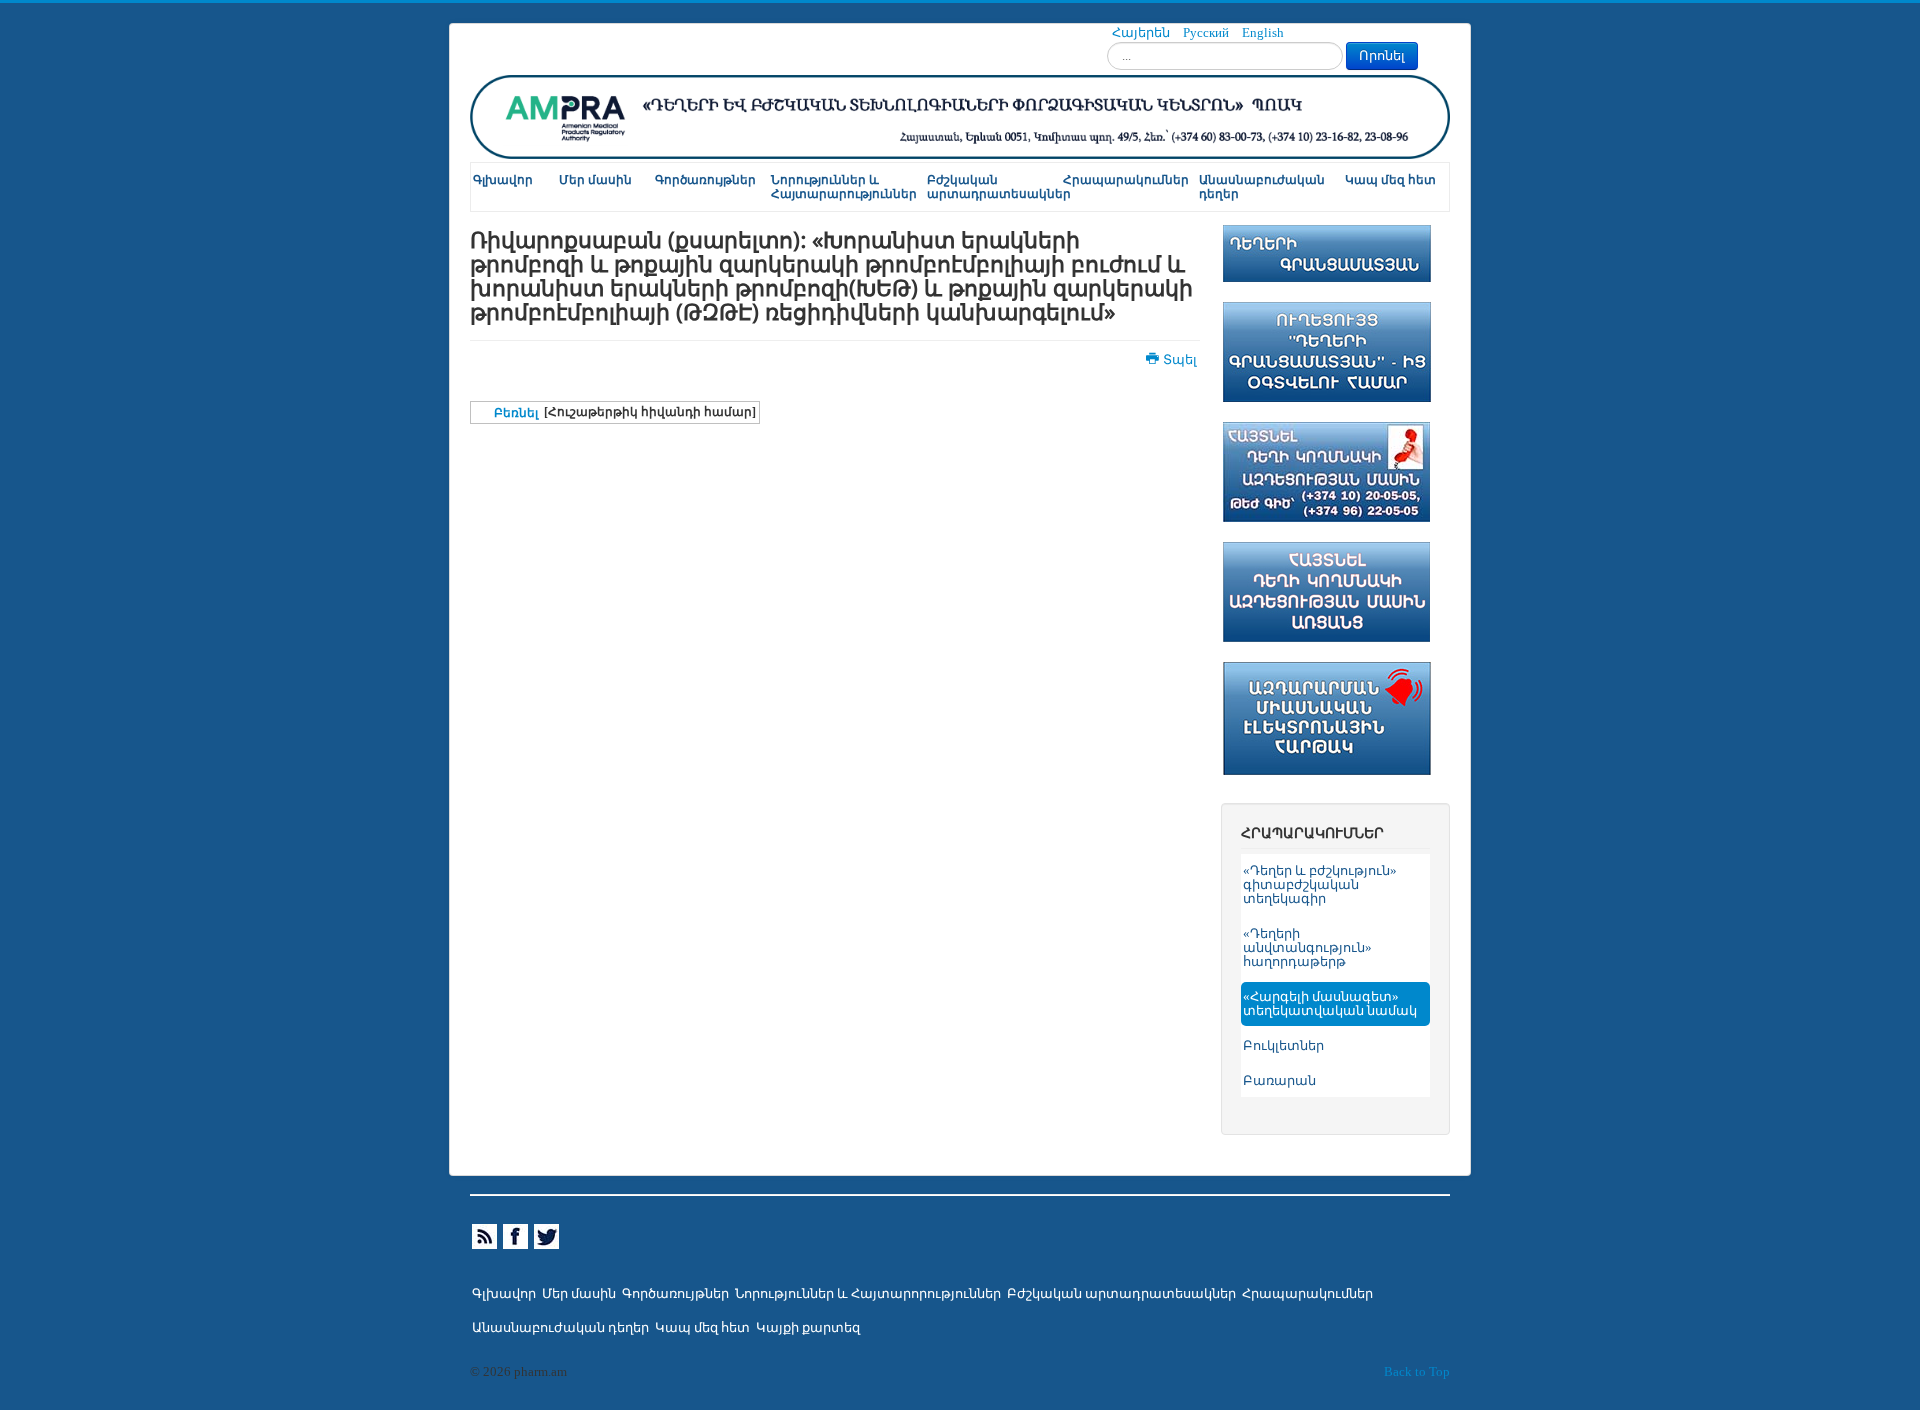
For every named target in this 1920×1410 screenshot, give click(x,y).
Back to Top (1417, 1372)
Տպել (1180, 360)
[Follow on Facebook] (516, 1236)
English (1263, 33)
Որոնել (1382, 55)
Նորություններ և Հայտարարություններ (844, 187)
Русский (1207, 33)
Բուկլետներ (1283, 1046)
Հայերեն (1142, 33)
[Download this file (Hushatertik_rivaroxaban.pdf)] (484, 413)
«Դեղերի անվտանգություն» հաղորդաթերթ (1307, 948)
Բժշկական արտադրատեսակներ (994, 187)
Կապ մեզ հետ (1390, 180)
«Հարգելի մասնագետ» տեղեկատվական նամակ (1330, 1004)
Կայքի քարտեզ (808, 1328)
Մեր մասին (595, 180)
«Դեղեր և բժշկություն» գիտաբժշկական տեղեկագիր (1320, 885)
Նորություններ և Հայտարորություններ (868, 1294)
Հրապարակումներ (1126, 180)
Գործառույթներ (705, 180)
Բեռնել (516, 413)
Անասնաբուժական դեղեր (1262, 187)
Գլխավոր (503, 180)
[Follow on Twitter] (547, 1236)
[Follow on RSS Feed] (485, 1236)
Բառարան (1279, 1081)
